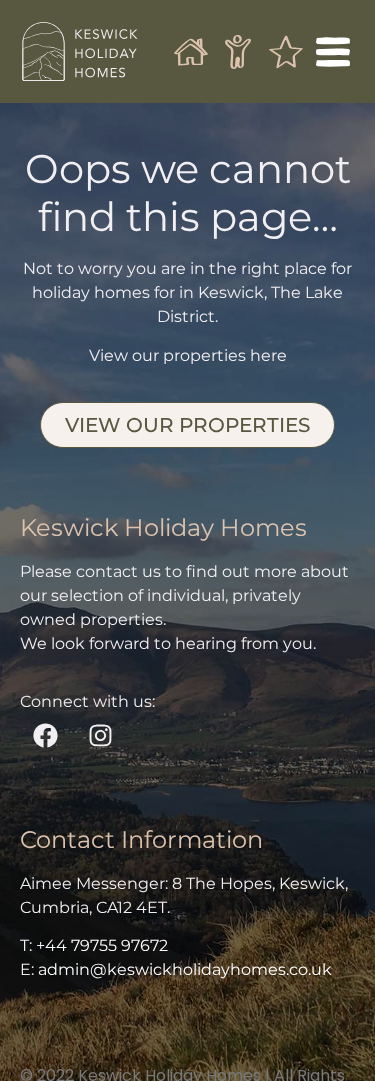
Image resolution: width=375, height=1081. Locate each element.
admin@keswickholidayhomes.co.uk (185, 969)
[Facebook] (45, 735)
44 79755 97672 (106, 945)
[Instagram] (100, 735)
